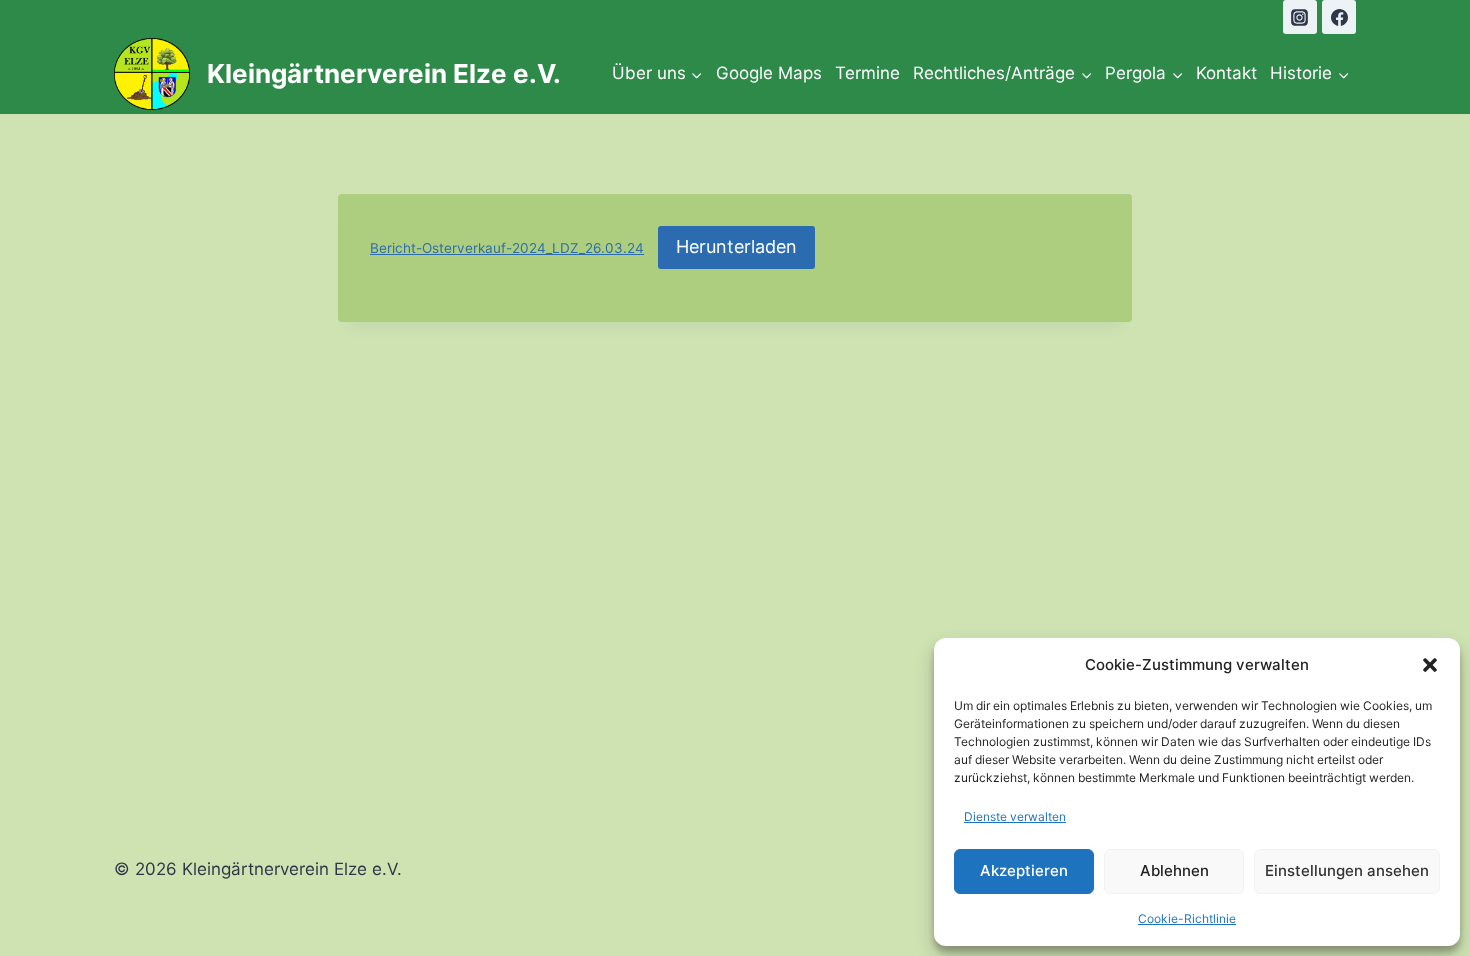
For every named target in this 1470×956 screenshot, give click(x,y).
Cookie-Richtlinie (1187, 918)
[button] (1430, 665)
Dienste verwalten (1015, 816)
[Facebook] (1339, 17)
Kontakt (1226, 73)
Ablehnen (1174, 870)
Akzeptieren (1024, 870)
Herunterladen (736, 246)
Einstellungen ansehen (1347, 870)
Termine (867, 73)
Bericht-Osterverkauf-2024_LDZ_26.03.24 (507, 248)
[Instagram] (1300, 17)
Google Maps (769, 73)
